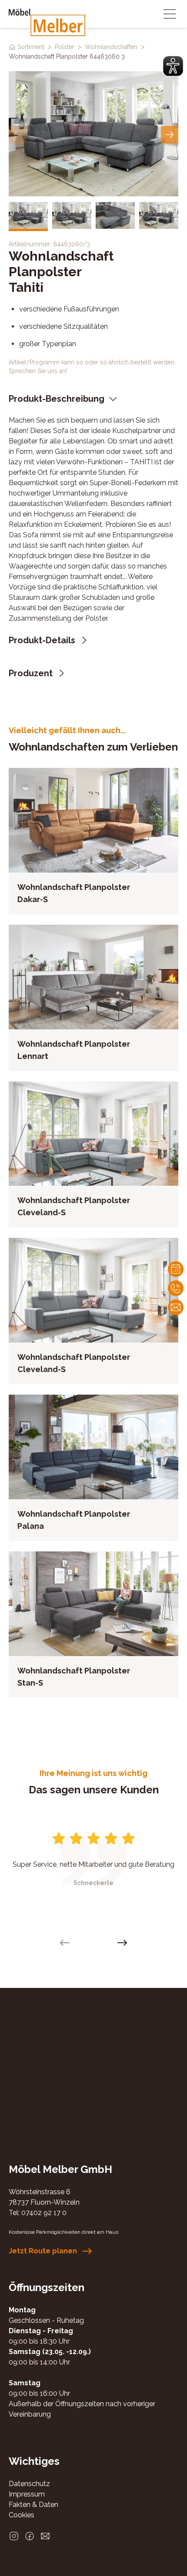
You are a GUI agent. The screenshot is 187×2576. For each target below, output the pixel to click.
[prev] (17, 135)
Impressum (27, 2494)
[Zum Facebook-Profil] (30, 2536)
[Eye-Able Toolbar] (173, 66)
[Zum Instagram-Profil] (14, 2536)
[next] (170, 135)
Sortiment (31, 47)
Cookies (22, 2515)
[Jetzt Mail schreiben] (176, 1307)
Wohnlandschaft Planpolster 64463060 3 (67, 56)
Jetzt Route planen (43, 2251)
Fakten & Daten (33, 2505)
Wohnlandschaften (111, 47)
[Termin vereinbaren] (176, 1269)
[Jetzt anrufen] (176, 1288)
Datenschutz (29, 2484)
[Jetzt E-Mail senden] (45, 2536)
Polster (65, 47)
